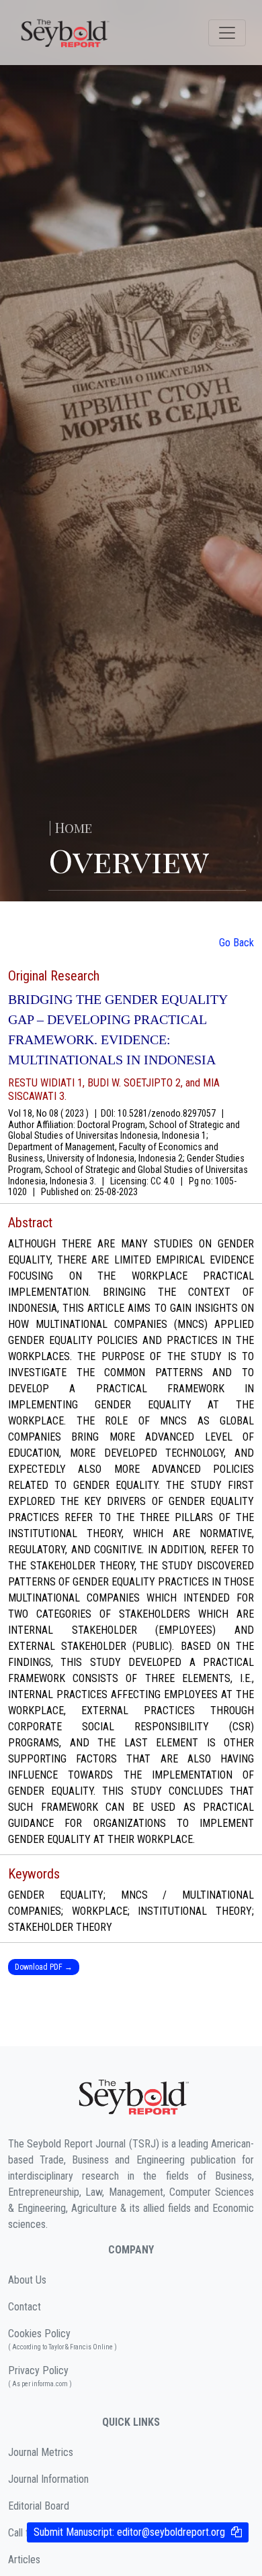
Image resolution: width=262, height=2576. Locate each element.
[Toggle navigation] (227, 33)
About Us (27, 2280)
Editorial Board (39, 2506)
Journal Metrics (41, 2452)
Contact (25, 2307)
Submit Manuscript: (129, 2532)
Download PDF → (44, 1967)
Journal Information (48, 2479)
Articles (24, 2560)
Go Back (236, 943)
